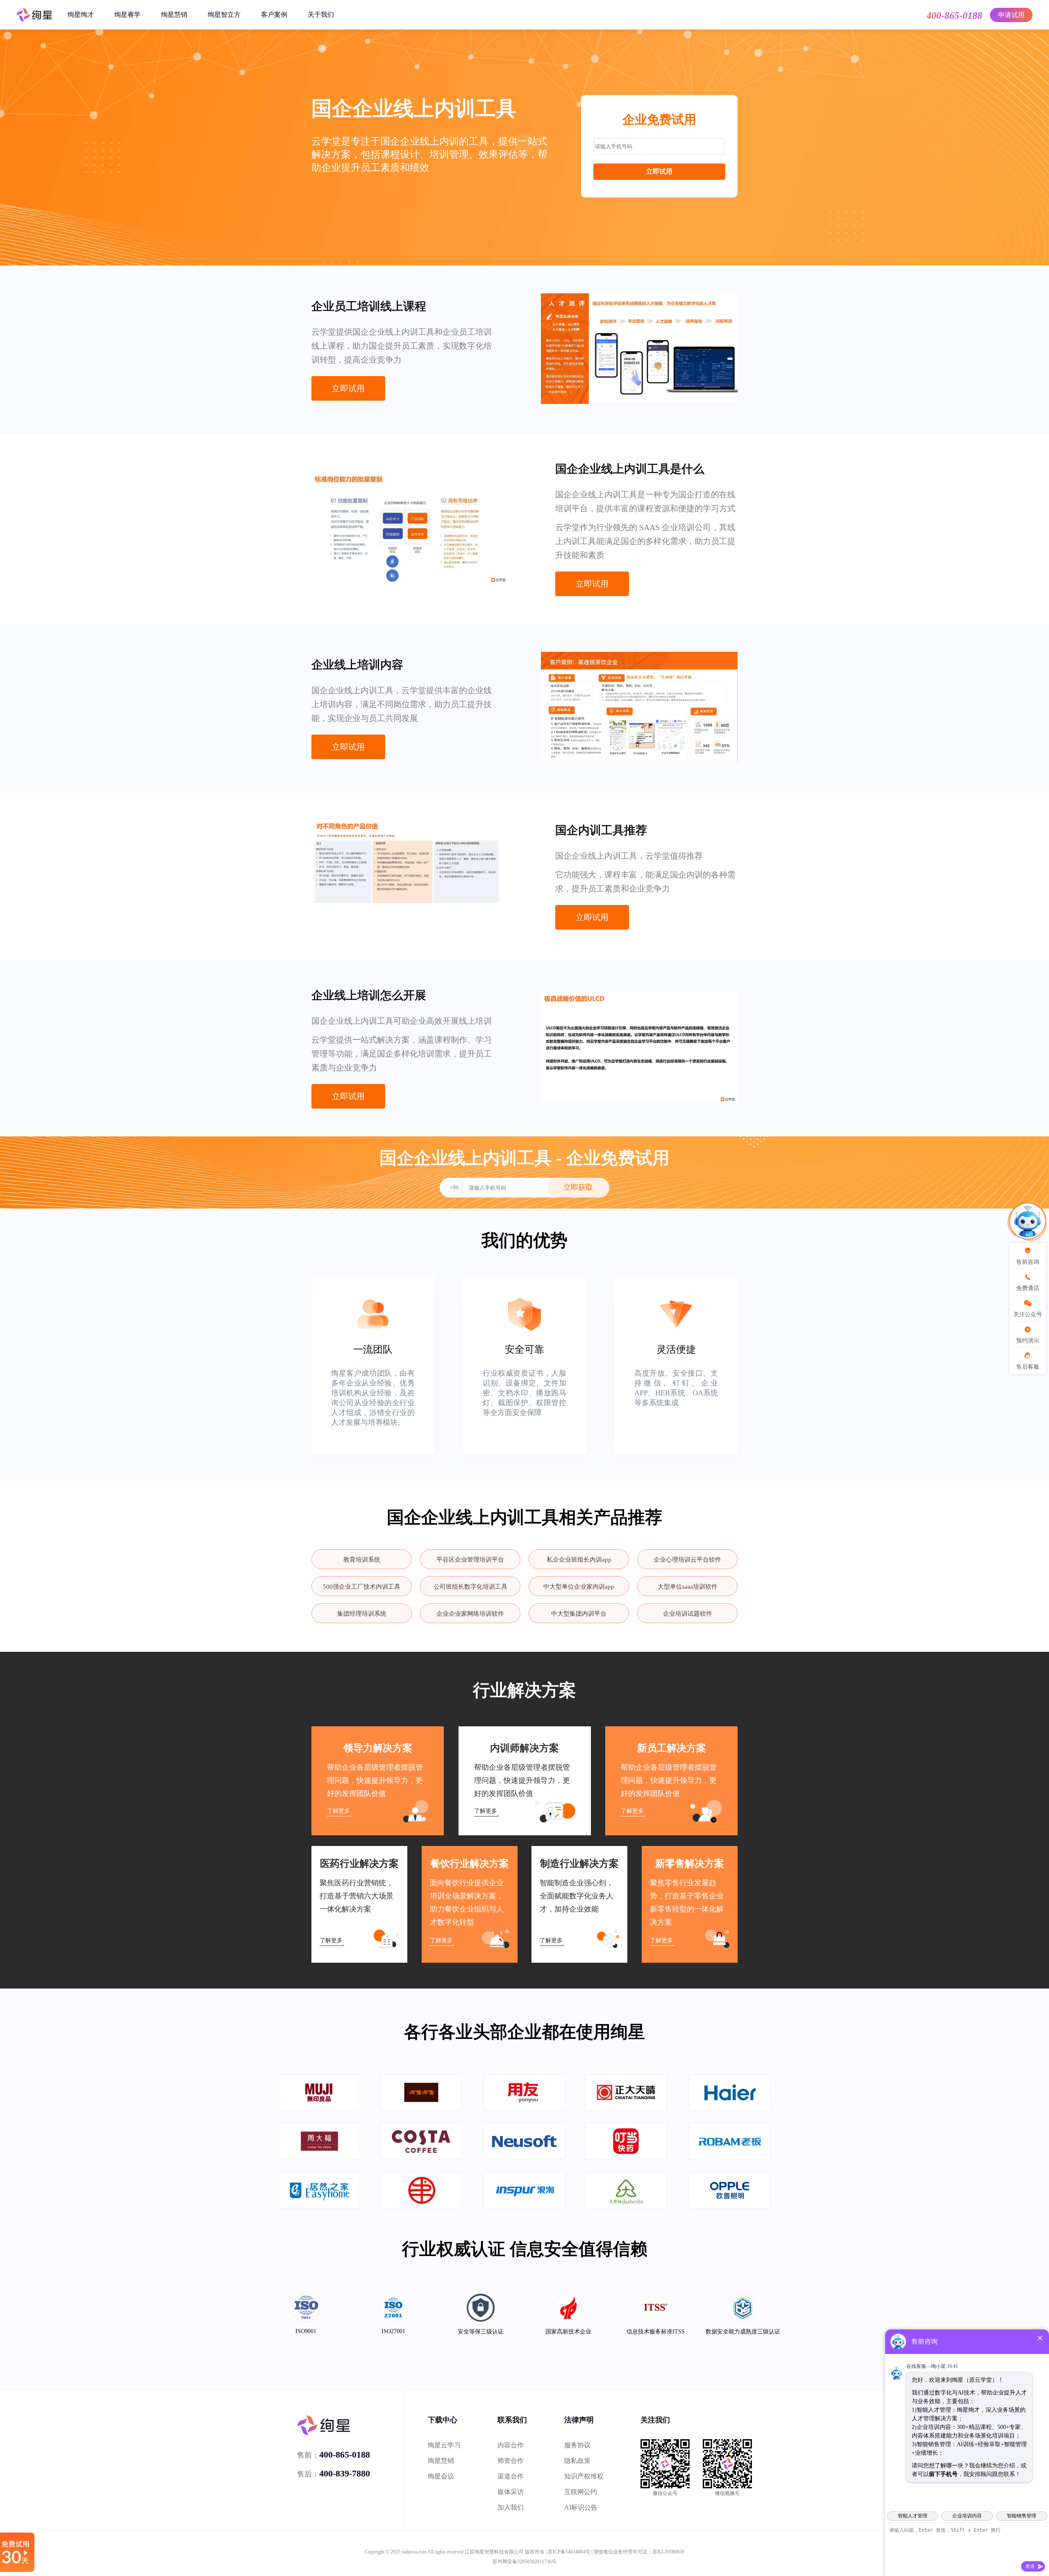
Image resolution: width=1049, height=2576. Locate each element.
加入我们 (511, 2507)
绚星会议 (441, 2476)
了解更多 (338, 1811)
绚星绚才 (81, 15)
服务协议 (577, 2445)
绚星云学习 (444, 2445)
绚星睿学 (127, 15)
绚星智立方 (224, 15)
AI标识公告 (581, 2507)
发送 (1030, 2566)
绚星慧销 (174, 15)
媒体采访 (511, 2492)
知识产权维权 (584, 2476)
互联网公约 (581, 2492)
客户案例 (274, 15)
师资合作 (511, 2461)
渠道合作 (511, 2476)
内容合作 (511, 2445)
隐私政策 (577, 2461)
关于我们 (321, 15)
